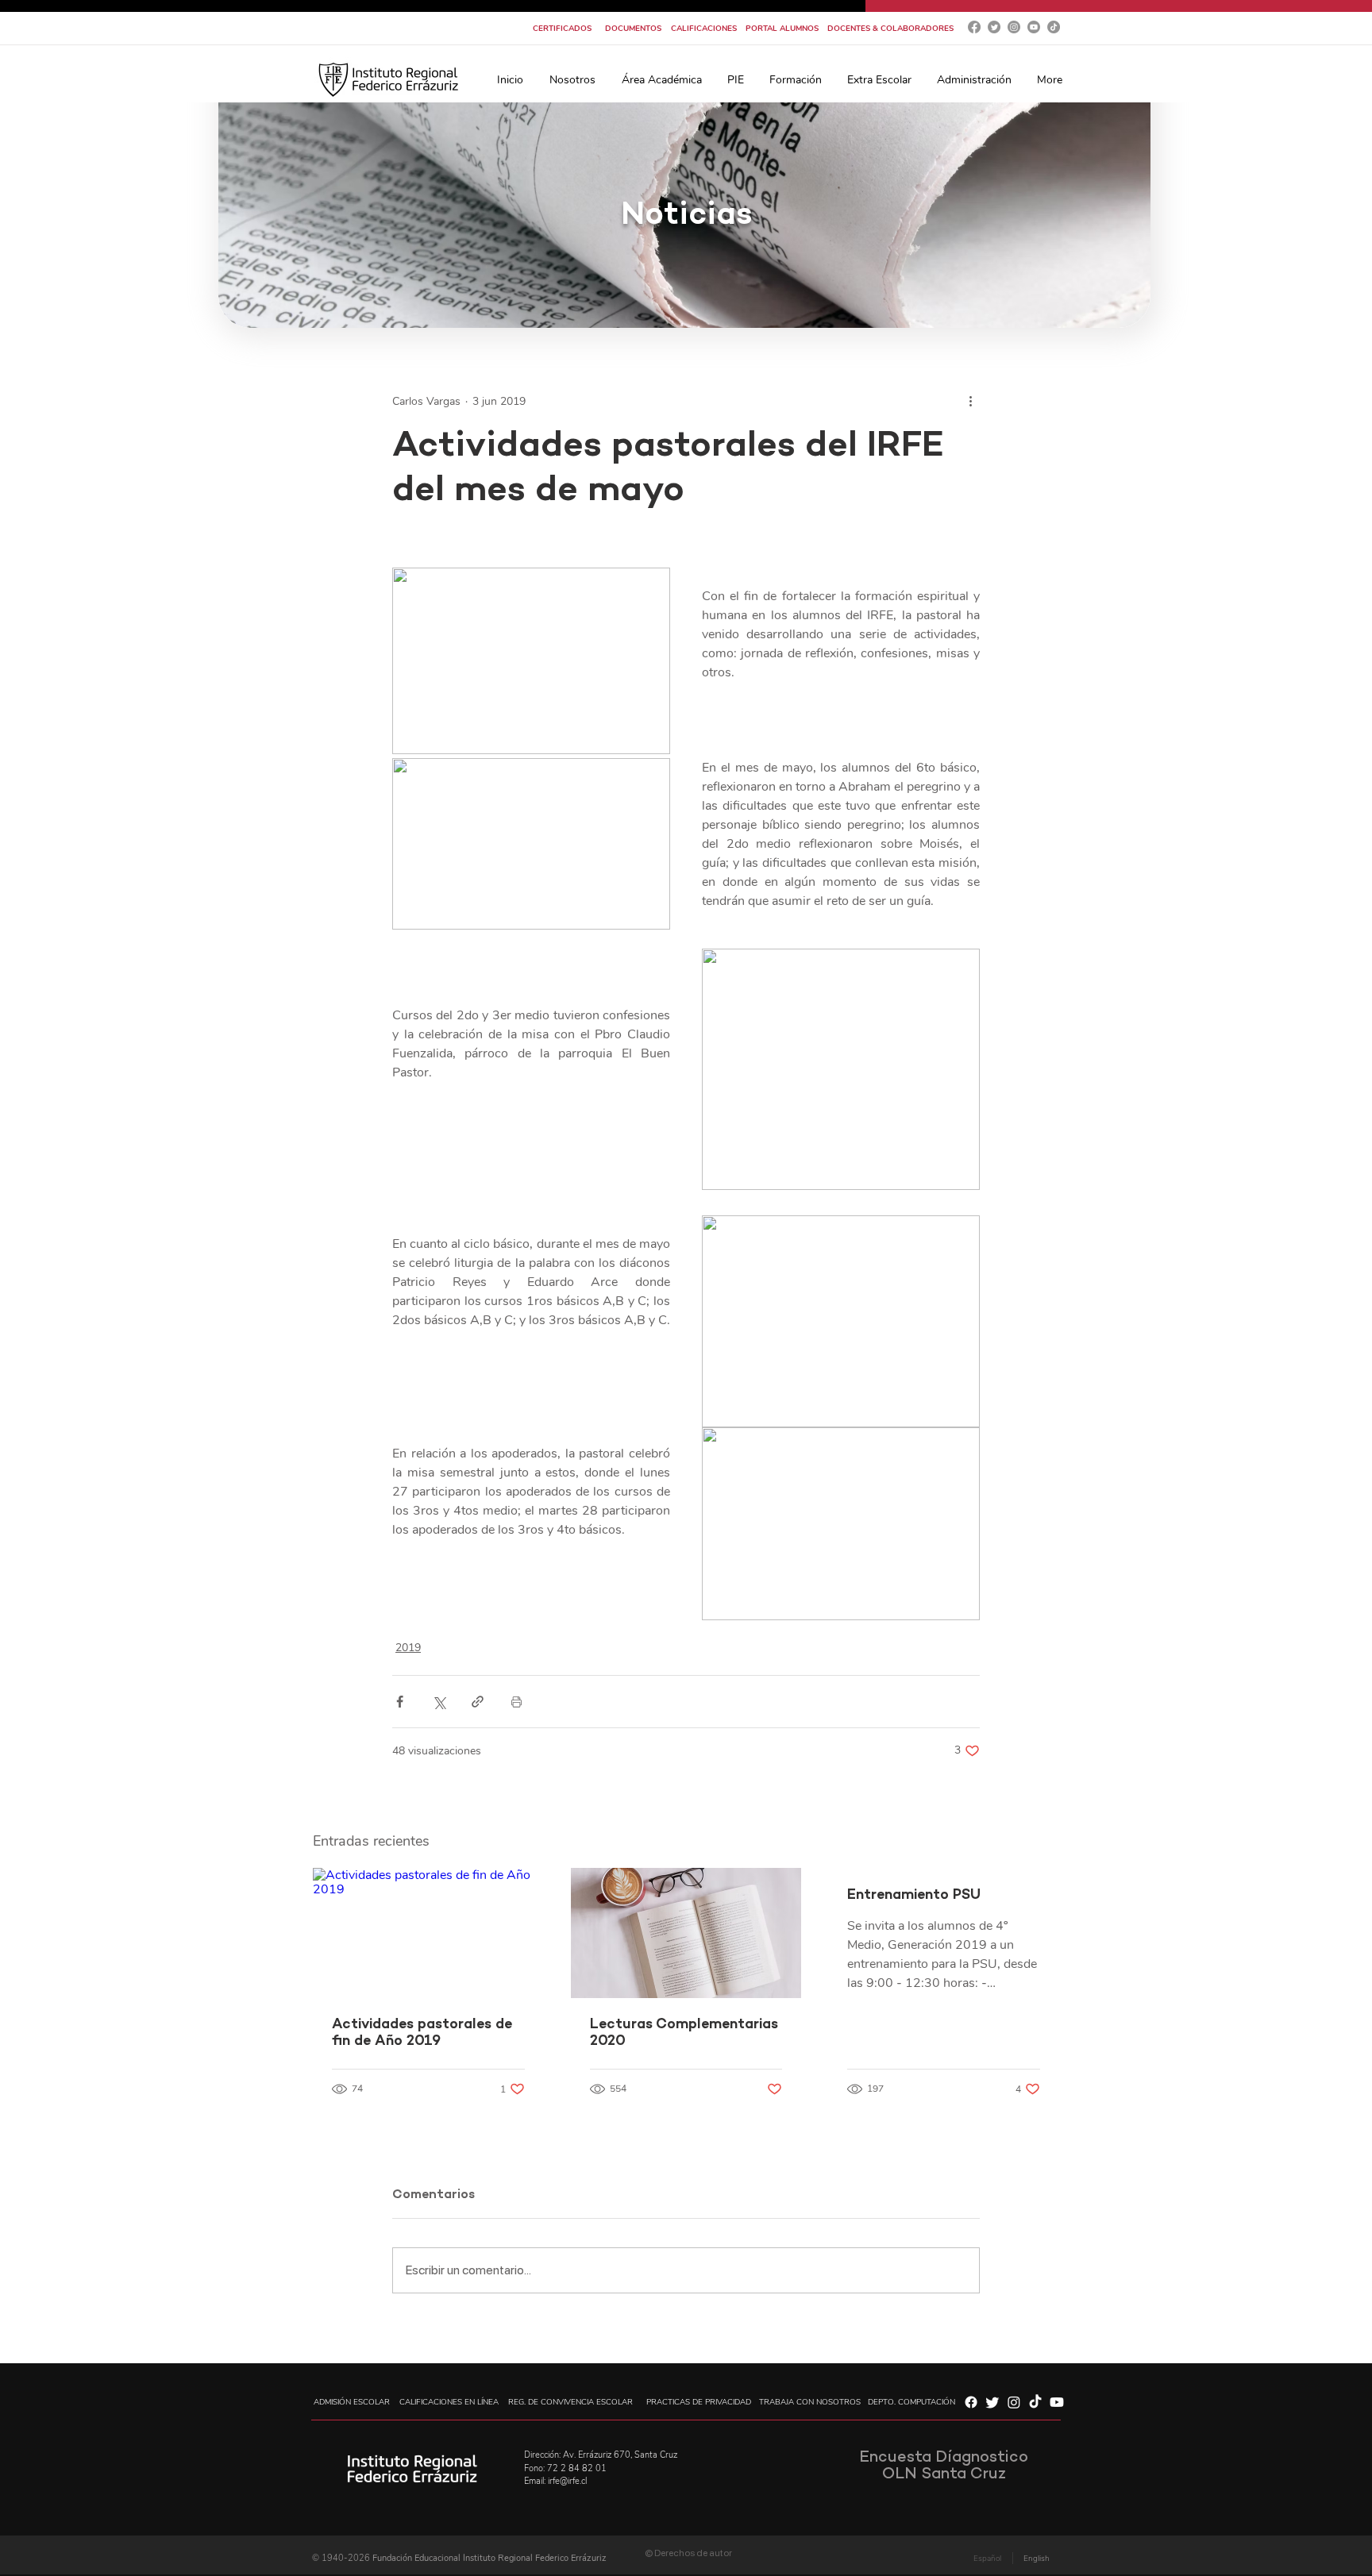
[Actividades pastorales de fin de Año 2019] (428, 1933)
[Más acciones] (970, 401)
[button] (572, 80)
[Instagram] (1014, 27)
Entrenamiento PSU (914, 1895)
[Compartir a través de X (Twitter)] (439, 1702)
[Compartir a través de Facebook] (400, 1702)
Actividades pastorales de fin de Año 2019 (422, 2033)
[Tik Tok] (1054, 27)
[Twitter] (994, 27)
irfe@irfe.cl (567, 2481)
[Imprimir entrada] (516, 1702)
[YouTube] (1034, 27)
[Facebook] (974, 27)
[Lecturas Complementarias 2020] (686, 1933)
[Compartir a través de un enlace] (478, 1702)
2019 (408, 1648)
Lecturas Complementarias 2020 (684, 2033)
